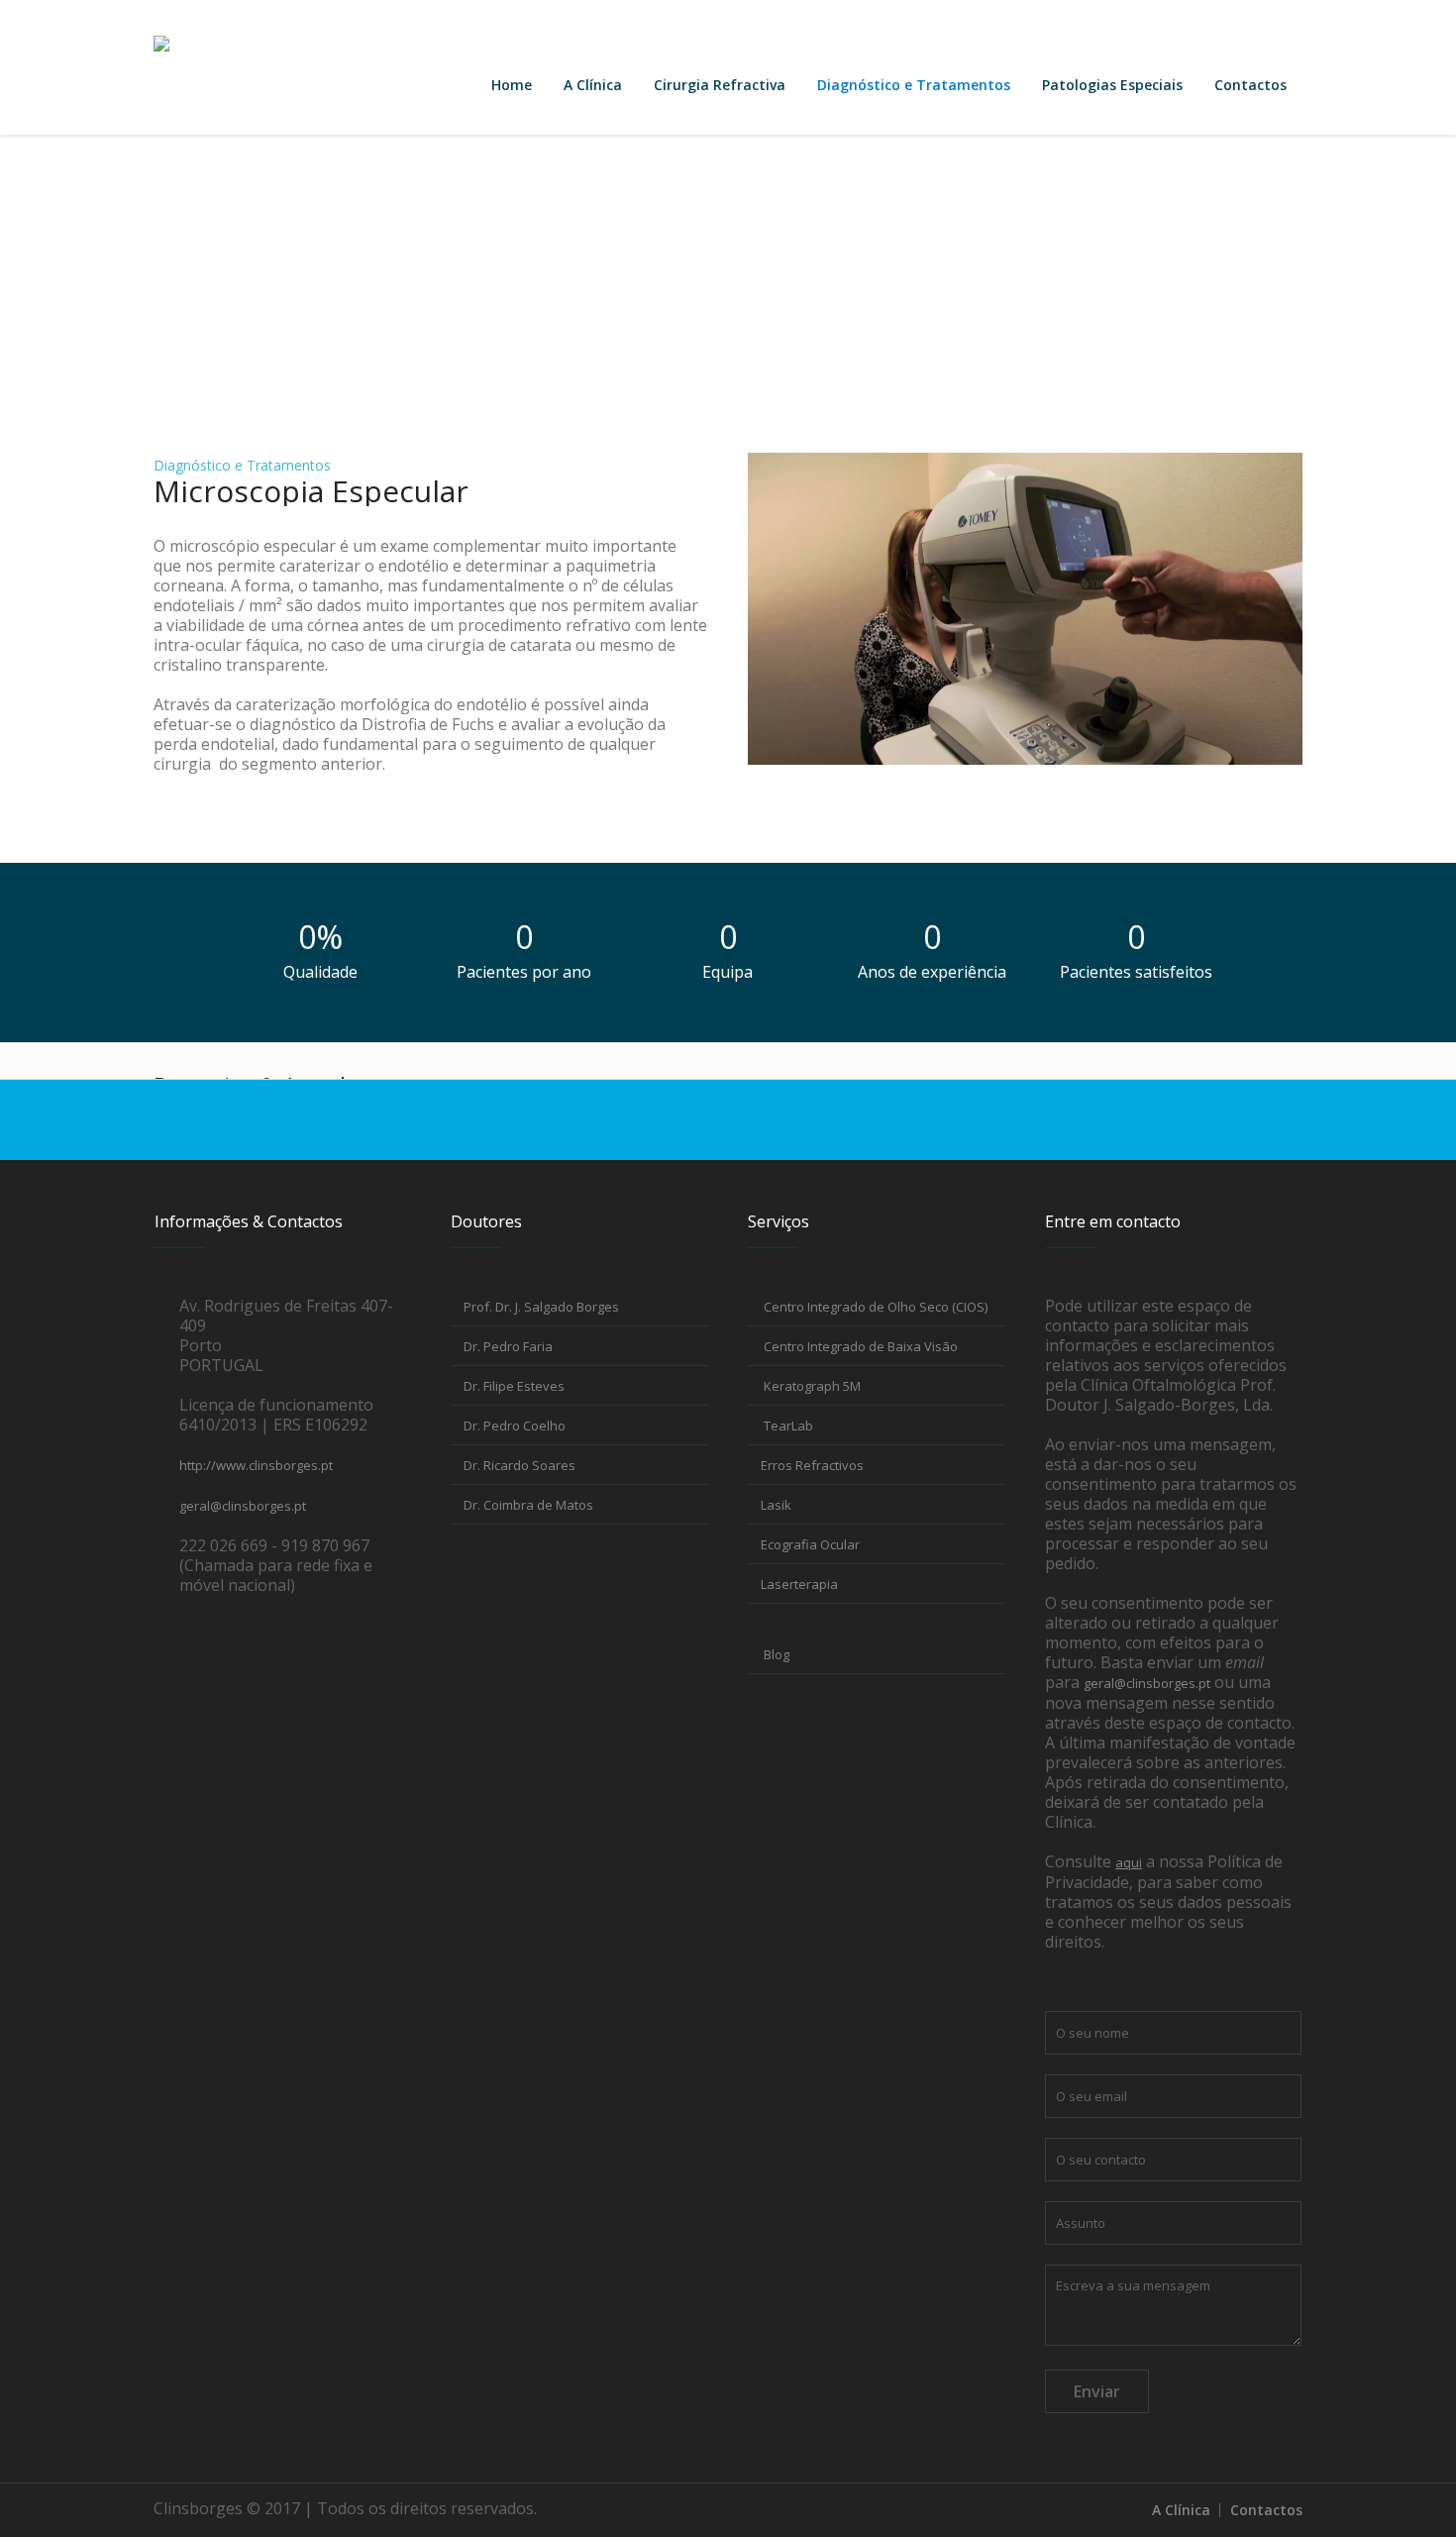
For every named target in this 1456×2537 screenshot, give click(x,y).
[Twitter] (1254, 18)
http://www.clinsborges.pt (256, 1465)
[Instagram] (1221, 18)
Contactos (188, 18)
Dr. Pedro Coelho (515, 1426)
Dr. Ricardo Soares (520, 1465)
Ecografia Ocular (810, 1544)
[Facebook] (1156, 18)
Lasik (776, 1505)
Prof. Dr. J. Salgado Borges (541, 1307)
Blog (775, 1654)
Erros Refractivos (812, 1465)
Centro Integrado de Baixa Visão (859, 1346)
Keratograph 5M (811, 1386)
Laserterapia (799, 1584)
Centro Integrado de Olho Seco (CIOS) (874, 1307)
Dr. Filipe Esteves (514, 1386)
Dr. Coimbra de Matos (528, 1505)
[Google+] (1189, 18)
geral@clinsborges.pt (311, 18)
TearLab (787, 1426)
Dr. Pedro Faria (508, 1346)
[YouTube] (1287, 18)
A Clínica (1181, 2510)
